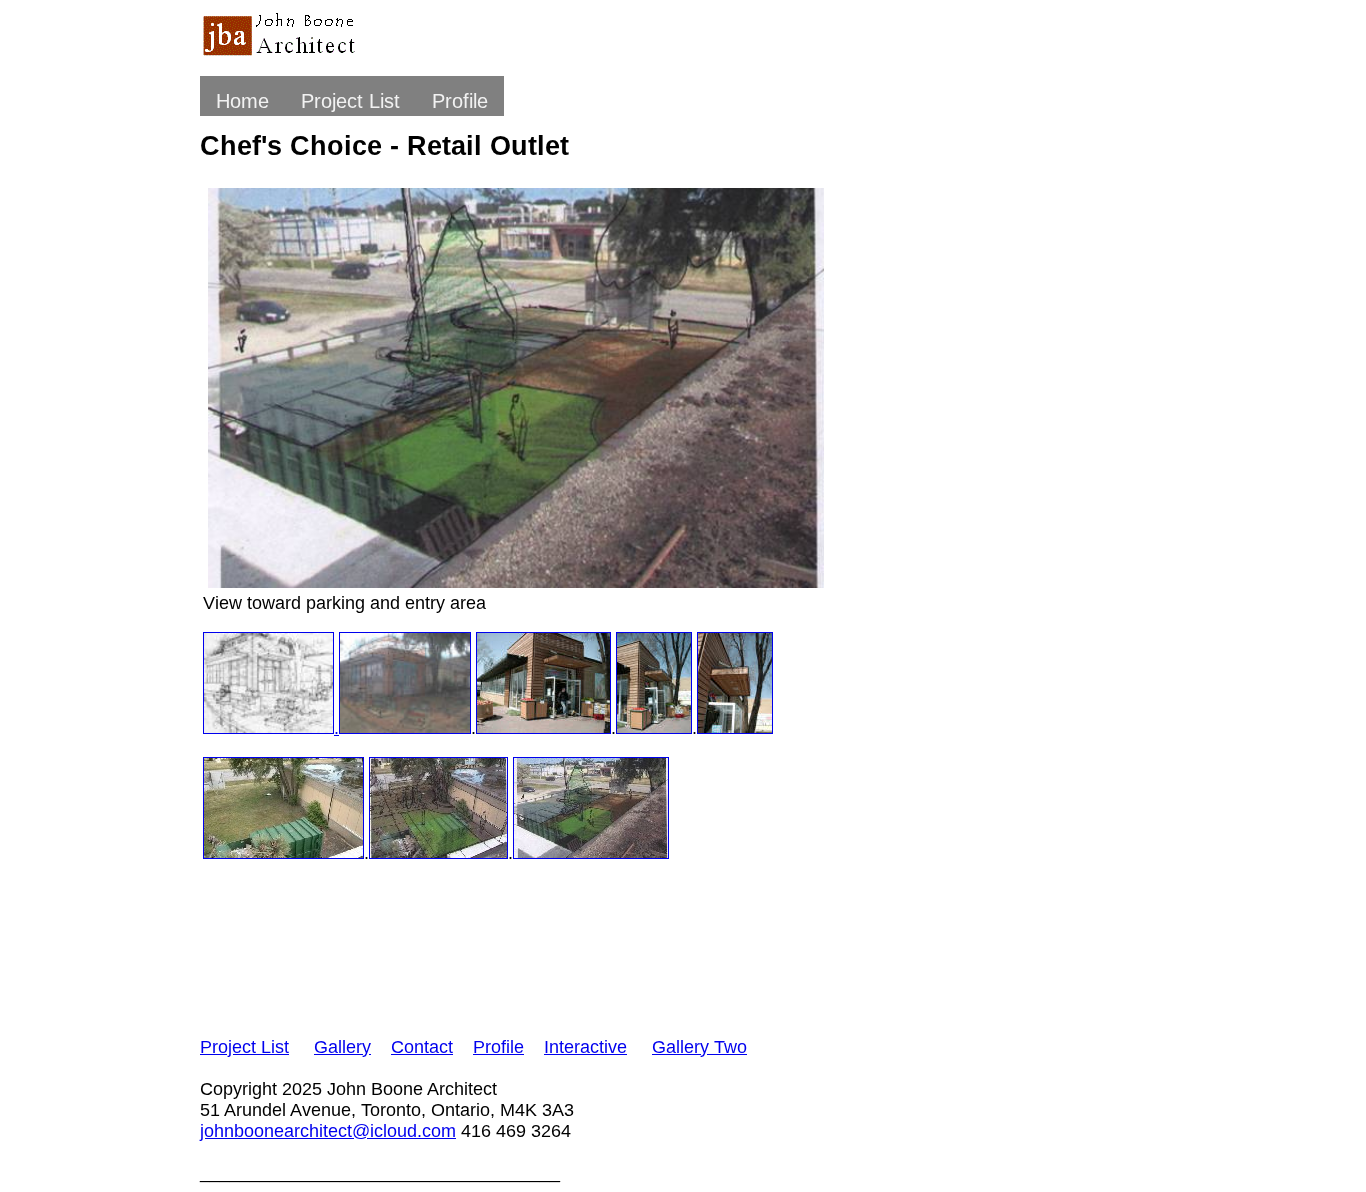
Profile (460, 101)
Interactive (585, 1047)
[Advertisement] (564, 948)
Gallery (342, 1047)
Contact (422, 1047)
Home (242, 101)
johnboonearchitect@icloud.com (328, 1131)
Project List (350, 101)
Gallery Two (699, 1047)
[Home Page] (283, 56)
